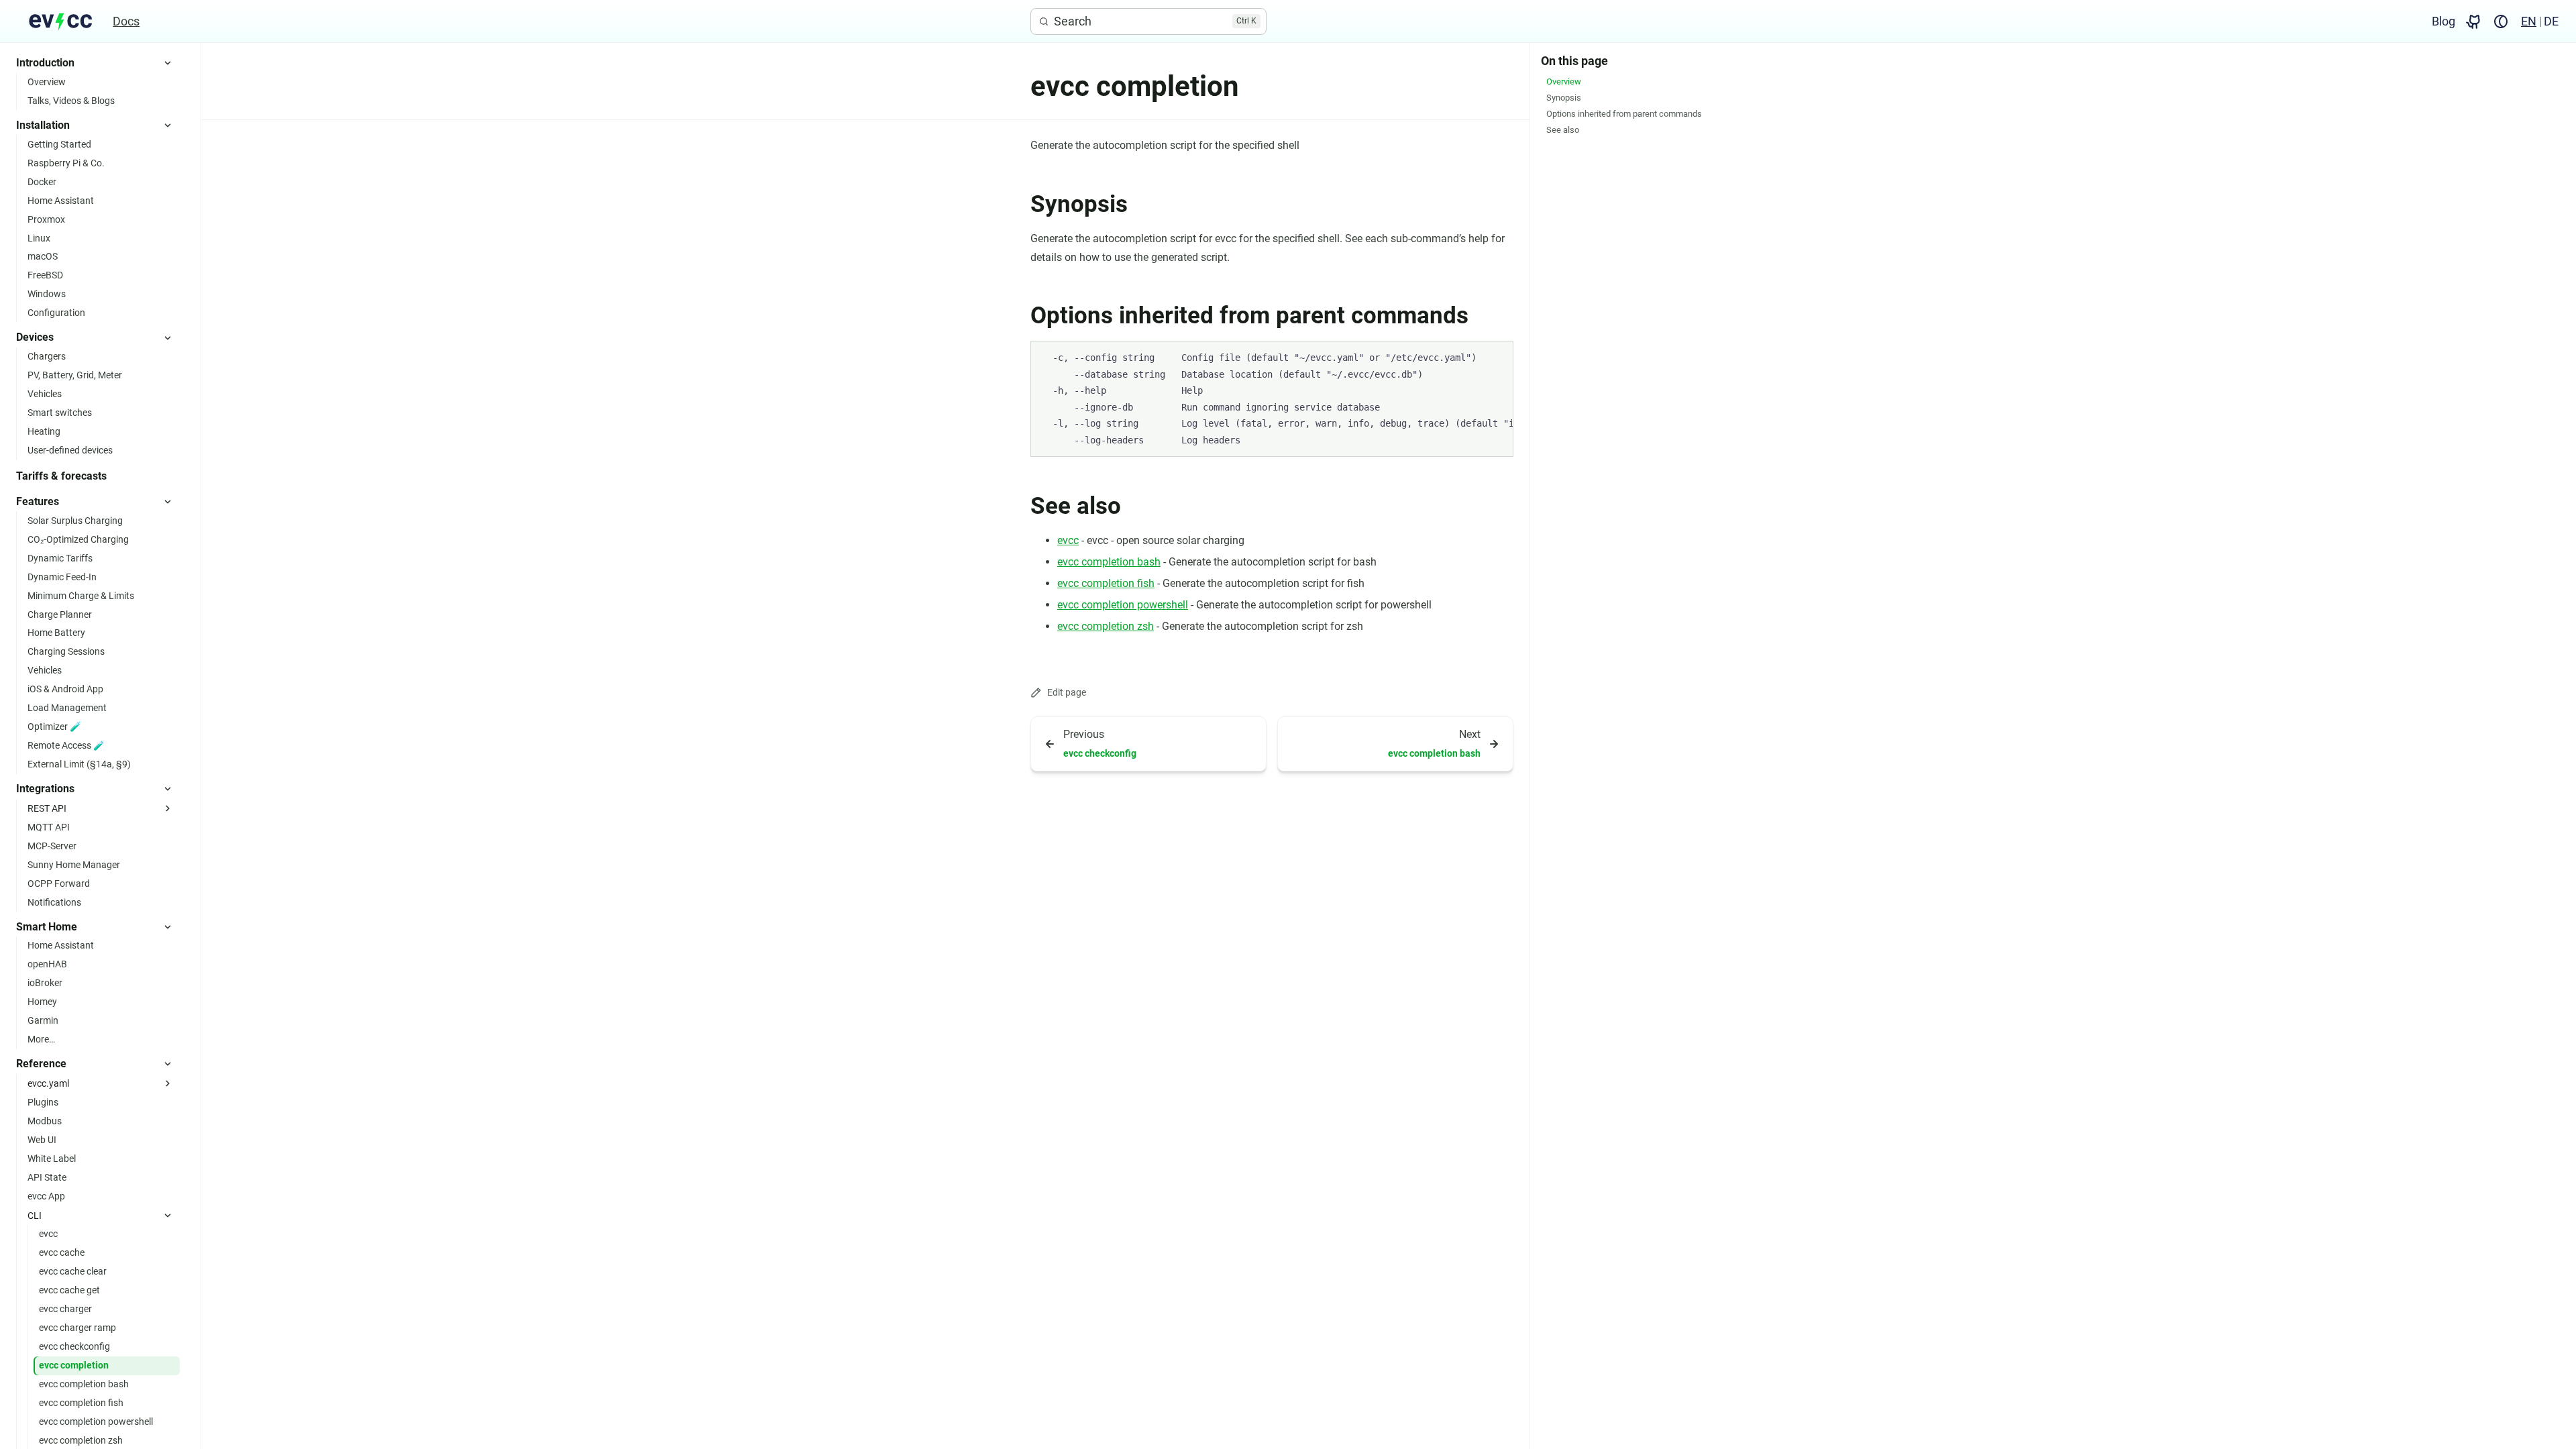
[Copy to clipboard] (1497, 357)
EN (2529, 21)
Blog (2444, 21)
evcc (1068, 540)
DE (2551, 21)
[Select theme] (2501, 21)
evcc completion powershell (1123, 605)
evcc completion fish (1106, 583)
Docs (126, 21)
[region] (1272, 399)
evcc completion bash (1109, 562)
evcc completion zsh (1106, 626)
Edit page (1067, 692)
